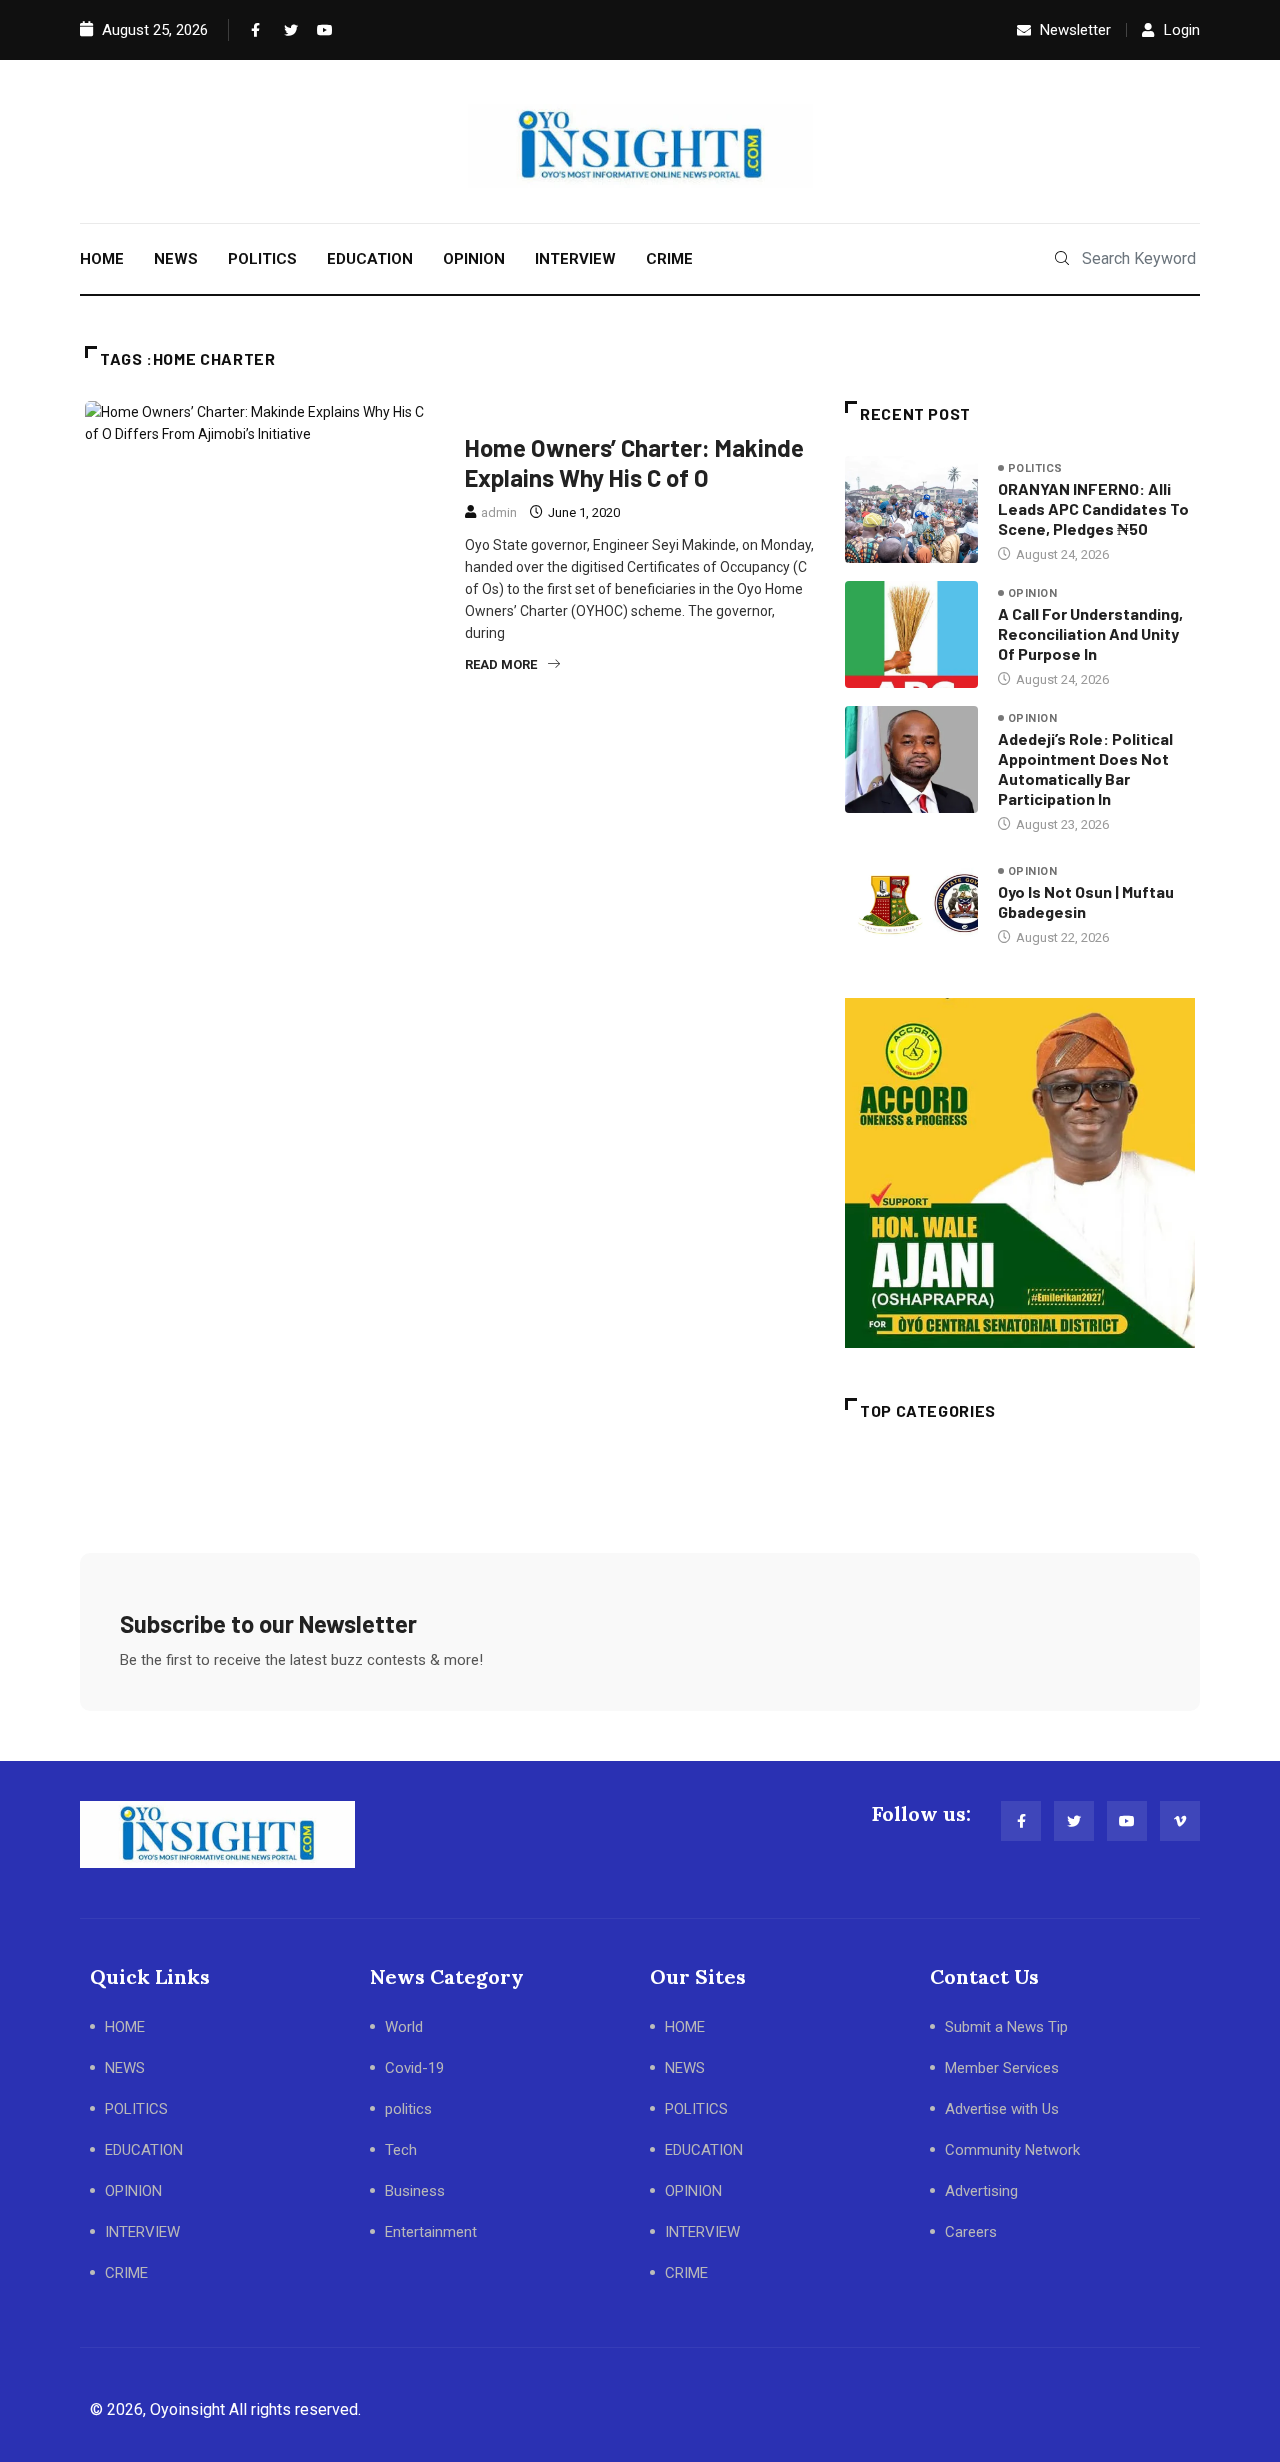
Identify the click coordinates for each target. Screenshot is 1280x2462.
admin (499, 512)
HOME (102, 259)
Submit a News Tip (1006, 2027)
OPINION (474, 259)
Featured (504, 413)
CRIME (669, 259)
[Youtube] (320, 30)
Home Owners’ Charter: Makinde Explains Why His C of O (634, 462)
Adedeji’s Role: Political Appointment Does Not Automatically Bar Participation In (1085, 768)
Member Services (1002, 2068)
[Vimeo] (1180, 1821)
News (575, 413)
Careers (971, 2232)
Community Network (1012, 2150)
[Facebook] (254, 30)
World (404, 2027)
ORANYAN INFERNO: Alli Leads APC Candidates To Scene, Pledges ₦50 (1093, 508)
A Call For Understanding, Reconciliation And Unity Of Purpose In (1090, 633)
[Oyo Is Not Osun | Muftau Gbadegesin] (911, 904)
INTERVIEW (575, 259)
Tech (401, 2150)
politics (1035, 468)
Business (415, 2191)
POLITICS (262, 259)
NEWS (176, 259)
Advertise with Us (1002, 2109)
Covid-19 (414, 2068)
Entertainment (431, 2232)
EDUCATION (370, 259)
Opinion (1032, 593)
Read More (501, 664)
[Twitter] (287, 30)
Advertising (981, 2191)
